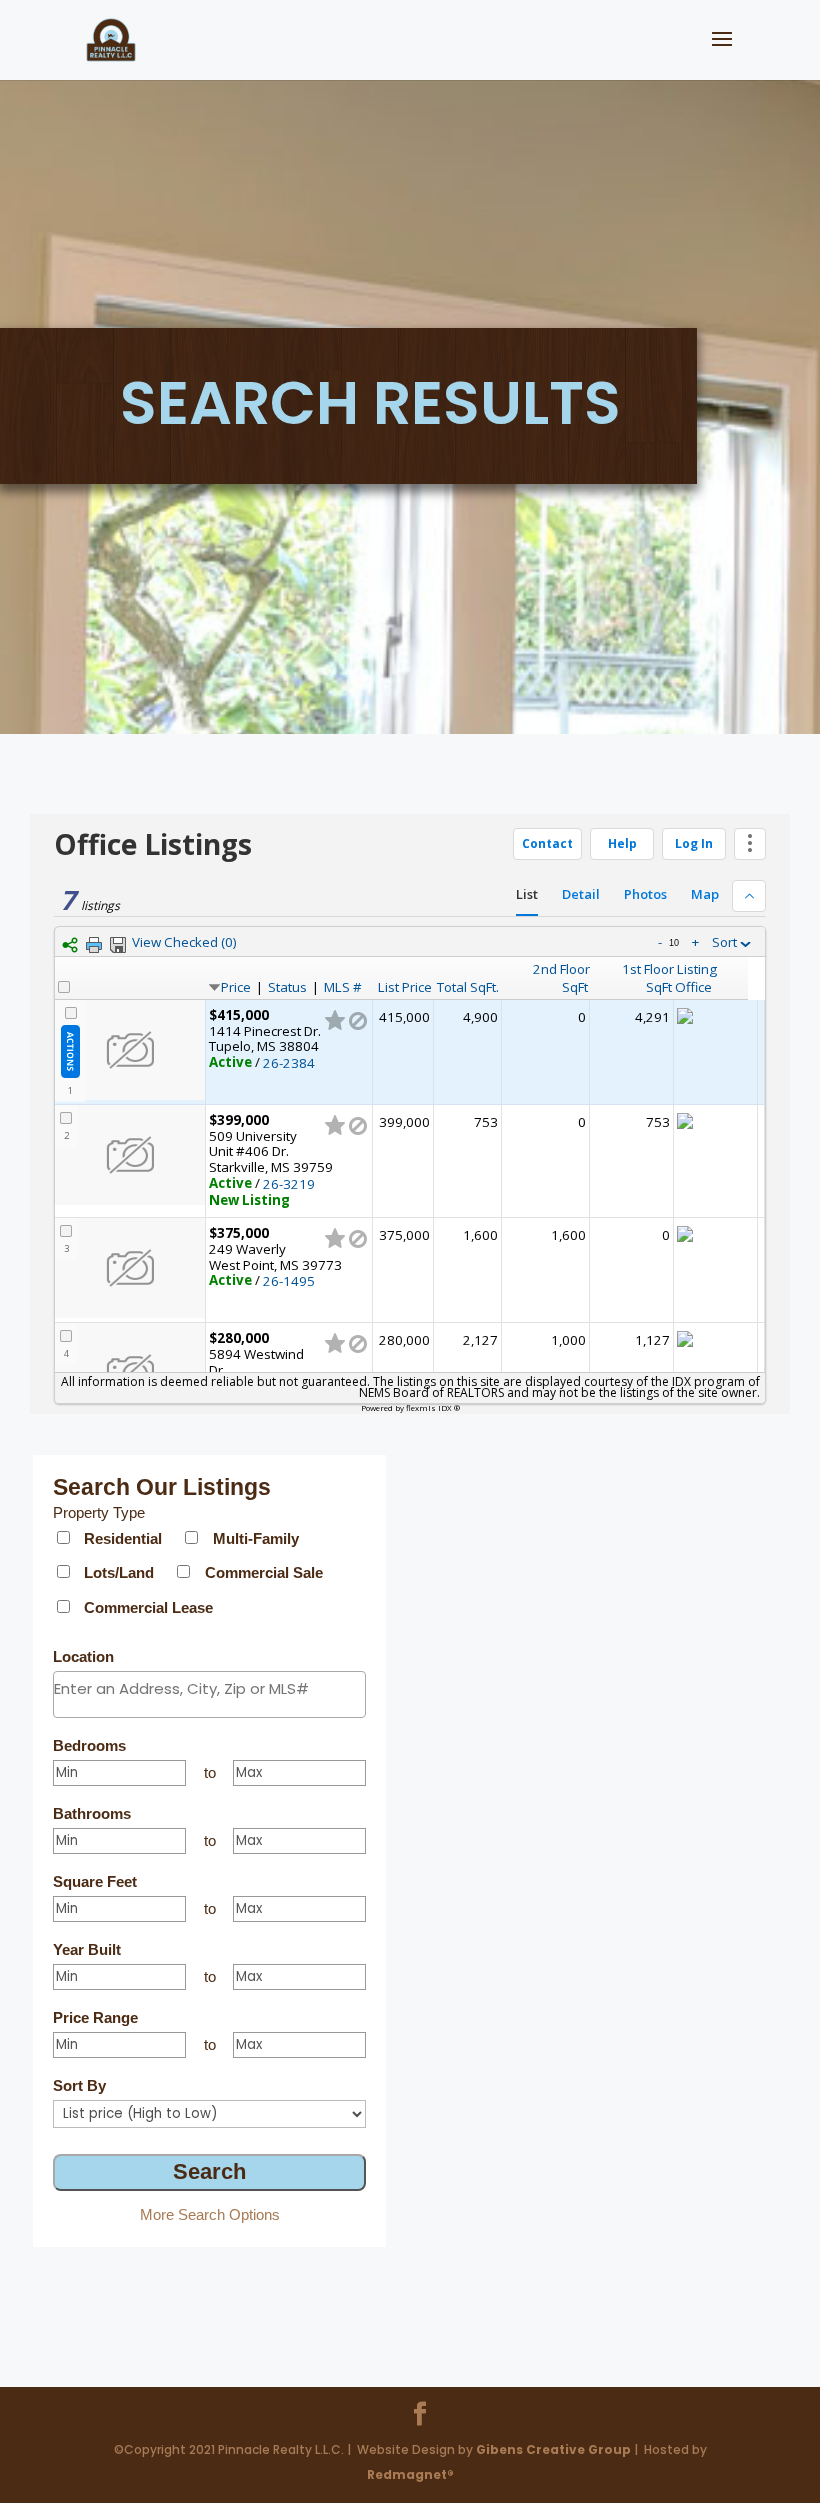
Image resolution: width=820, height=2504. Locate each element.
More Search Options (210, 2214)
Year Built (87, 1949)
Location (83, 1656)
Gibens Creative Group (553, 2449)
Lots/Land (119, 1572)
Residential (123, 1538)
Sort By (79, 2085)
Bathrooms (92, 1813)
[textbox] (209, 1688)
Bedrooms (89, 1745)
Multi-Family (256, 1538)
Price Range (95, 2017)
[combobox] (209, 1694)
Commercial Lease (148, 1607)
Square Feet (95, 1881)
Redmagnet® (410, 2474)
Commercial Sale (264, 1572)
